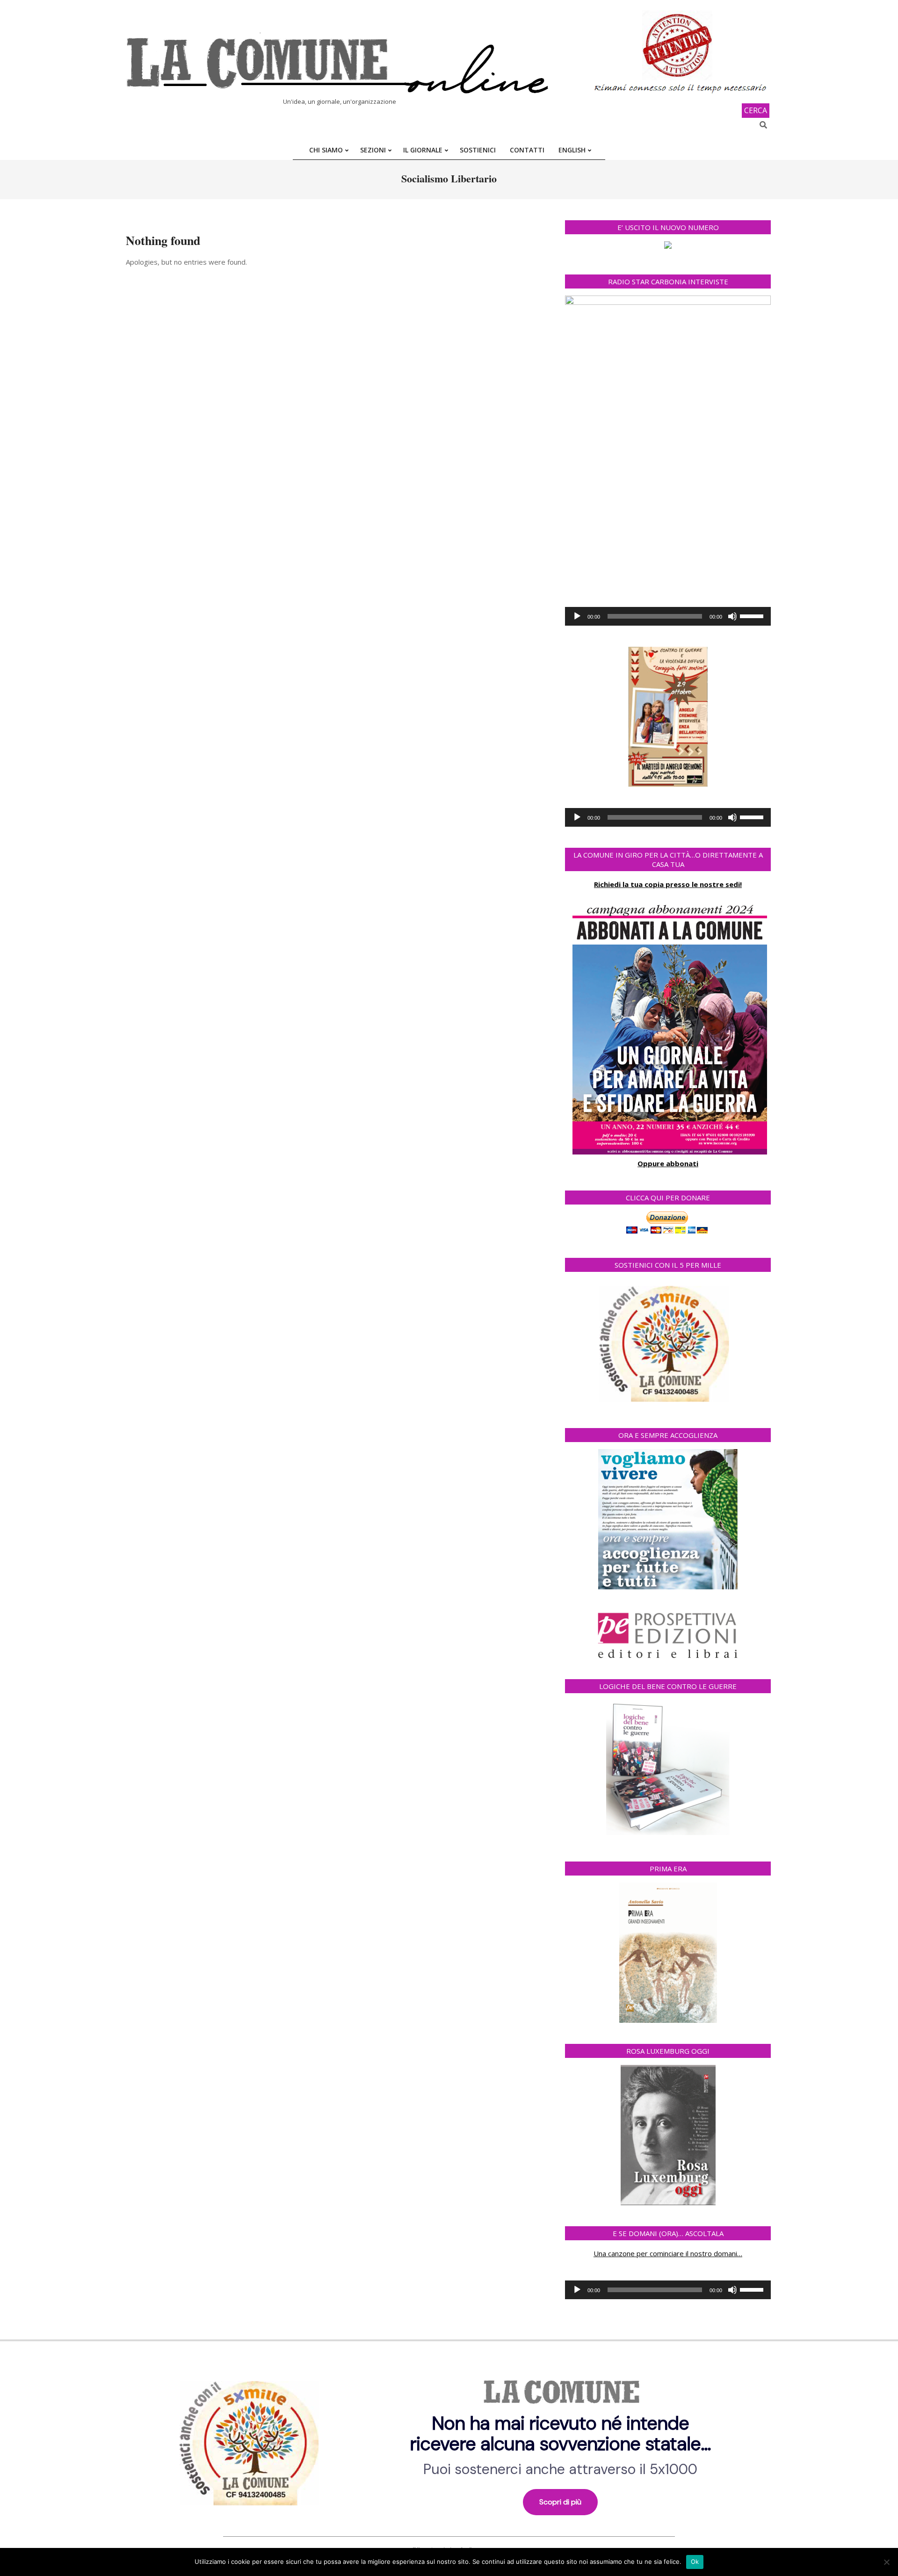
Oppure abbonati (668, 1163)
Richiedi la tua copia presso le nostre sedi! (668, 884)
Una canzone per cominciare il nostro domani (665, 2253)
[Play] (577, 616)
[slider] (753, 615)
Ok (695, 2562)
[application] (668, 616)
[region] (449, 2440)
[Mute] (732, 616)
